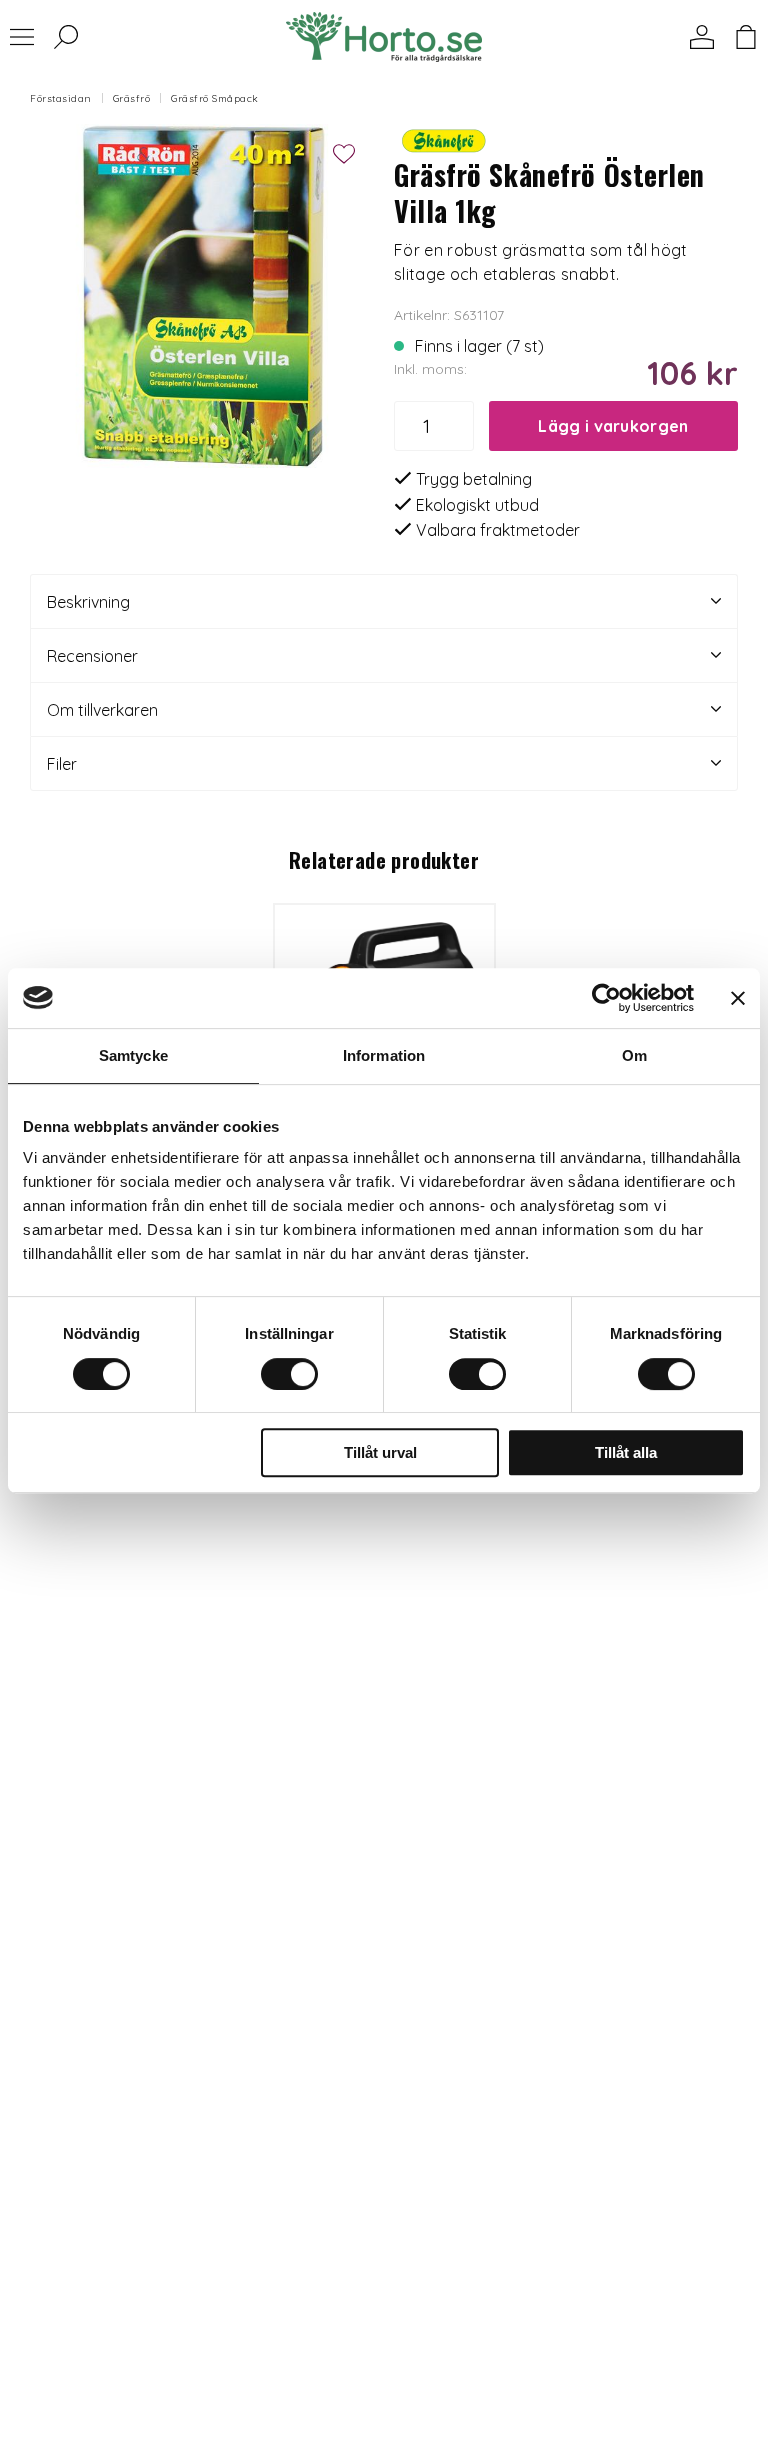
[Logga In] (702, 37)
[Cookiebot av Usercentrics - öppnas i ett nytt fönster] (606, 998)
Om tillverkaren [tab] (102, 710)
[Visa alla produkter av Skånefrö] (444, 139)
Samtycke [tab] (133, 1055)
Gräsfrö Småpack (215, 98)
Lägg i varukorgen (613, 426)
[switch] (289, 1374)
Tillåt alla (626, 1452)
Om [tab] (634, 1055)
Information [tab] (384, 1055)
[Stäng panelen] (738, 998)
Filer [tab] (62, 764)
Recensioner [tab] (92, 656)
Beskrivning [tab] (88, 602)
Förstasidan (61, 98)
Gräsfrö (132, 98)
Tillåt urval (380, 1452)
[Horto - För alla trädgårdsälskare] (384, 37)
